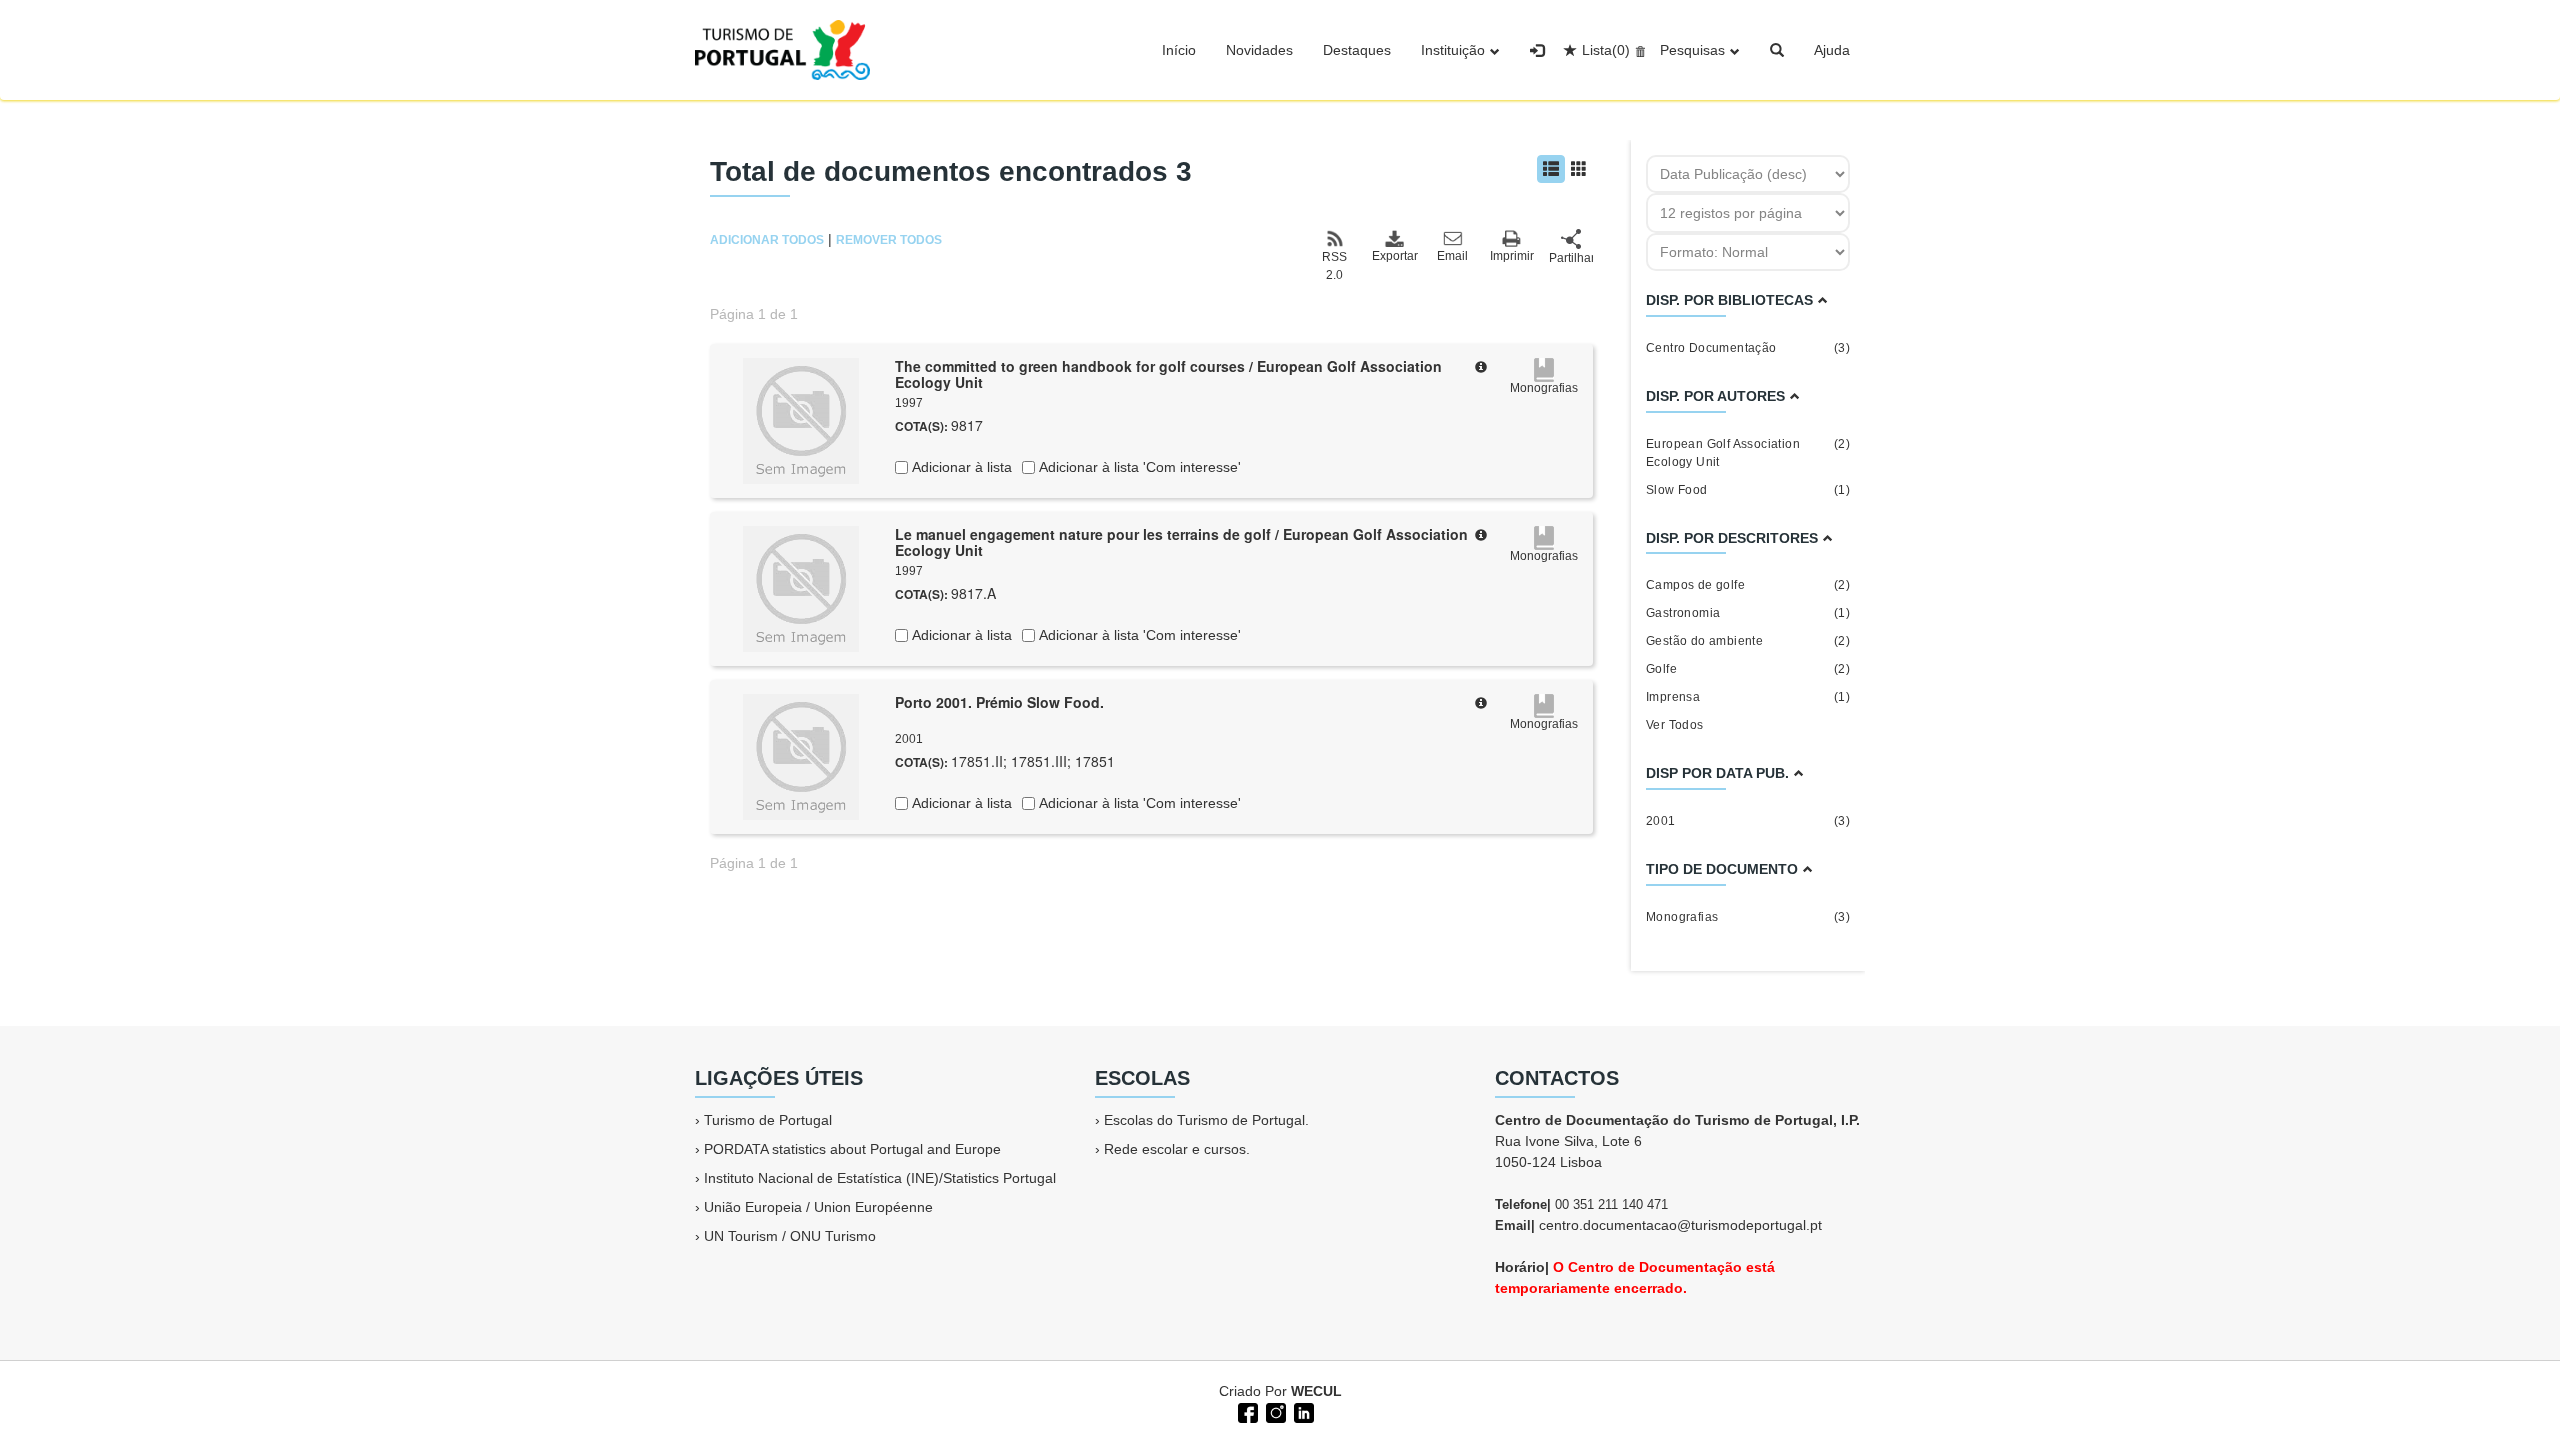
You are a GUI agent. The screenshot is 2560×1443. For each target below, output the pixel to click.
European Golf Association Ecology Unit (1748, 453)
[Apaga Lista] (1637, 50)
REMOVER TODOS (889, 240)
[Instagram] (1274, 1411)
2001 (1748, 821)
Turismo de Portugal (768, 1120)
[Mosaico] (1579, 169)
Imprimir (1512, 256)
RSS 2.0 (1334, 266)
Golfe (1748, 669)
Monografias (1748, 917)
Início (1179, 50)
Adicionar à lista (960, 467)
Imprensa (1748, 697)
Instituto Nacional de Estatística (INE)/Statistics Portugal (880, 1178)
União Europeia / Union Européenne (818, 1207)
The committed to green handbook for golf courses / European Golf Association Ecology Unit (1168, 374)
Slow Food (1748, 490)
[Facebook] (1246, 1411)
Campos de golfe (1748, 585)
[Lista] (1551, 169)
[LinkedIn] (1302, 1411)
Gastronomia (1748, 613)
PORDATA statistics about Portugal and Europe (852, 1149)
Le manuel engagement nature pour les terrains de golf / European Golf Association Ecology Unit (1181, 542)
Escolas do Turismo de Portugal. (1206, 1120)
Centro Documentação (1748, 348)
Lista (1606, 50)
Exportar (1394, 256)
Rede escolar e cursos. (1177, 1149)
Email (1452, 256)
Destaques (1357, 50)
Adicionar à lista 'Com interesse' (1138, 467)
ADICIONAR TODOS (767, 240)
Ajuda (1832, 50)
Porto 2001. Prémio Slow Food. (999, 702)
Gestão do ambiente (1748, 641)
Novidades (1259, 50)
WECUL (1316, 1391)
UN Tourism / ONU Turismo (790, 1236)
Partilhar (1571, 258)
